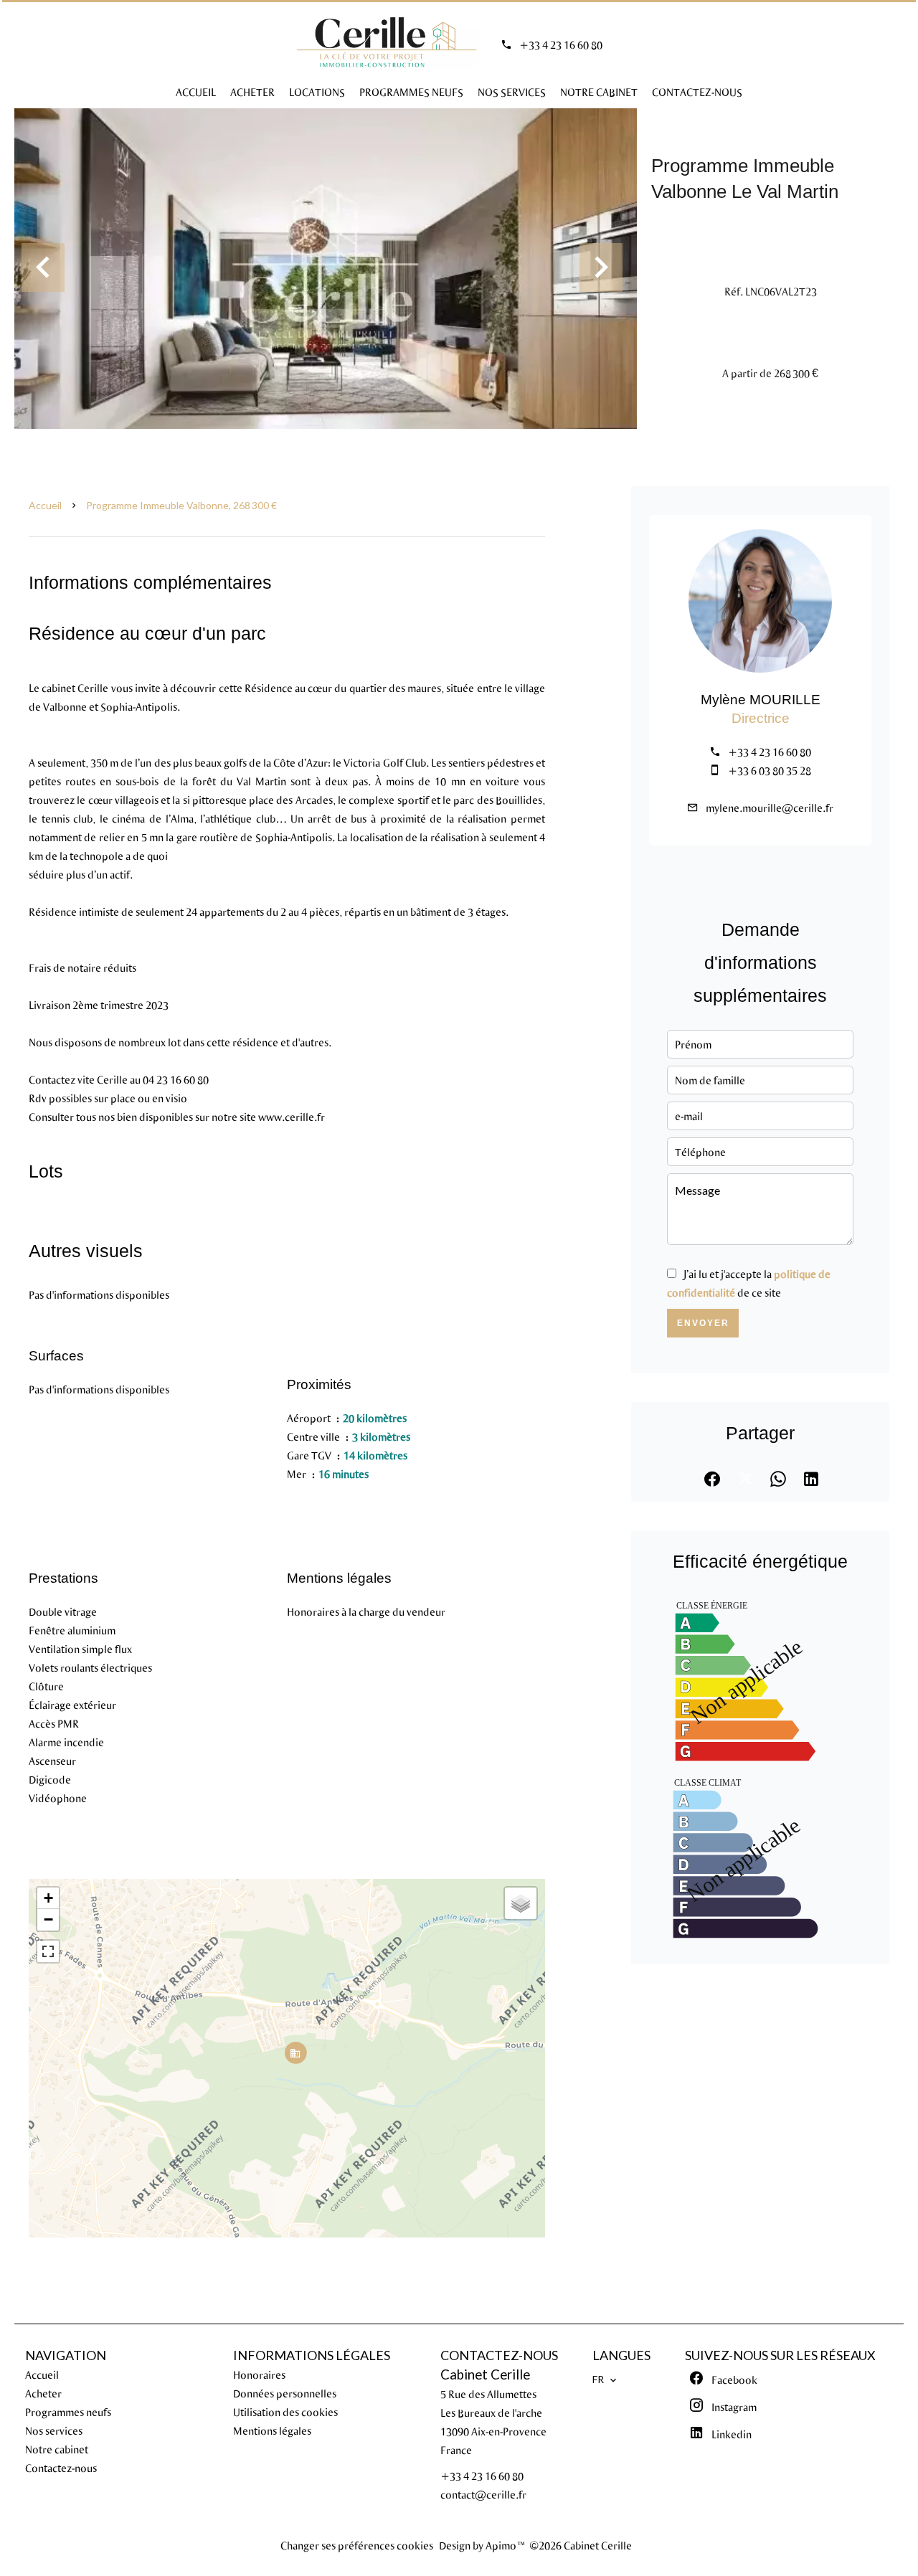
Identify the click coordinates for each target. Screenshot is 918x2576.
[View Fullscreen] (48, 1951)
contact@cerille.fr (483, 2494)
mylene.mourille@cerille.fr (770, 808)
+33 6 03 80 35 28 (770, 770)
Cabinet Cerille (485, 2374)
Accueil (45, 505)
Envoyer (703, 1323)
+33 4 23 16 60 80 (561, 44)
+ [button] (48, 1898)
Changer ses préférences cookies (357, 2545)
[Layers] (521, 1903)
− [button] (48, 1919)
